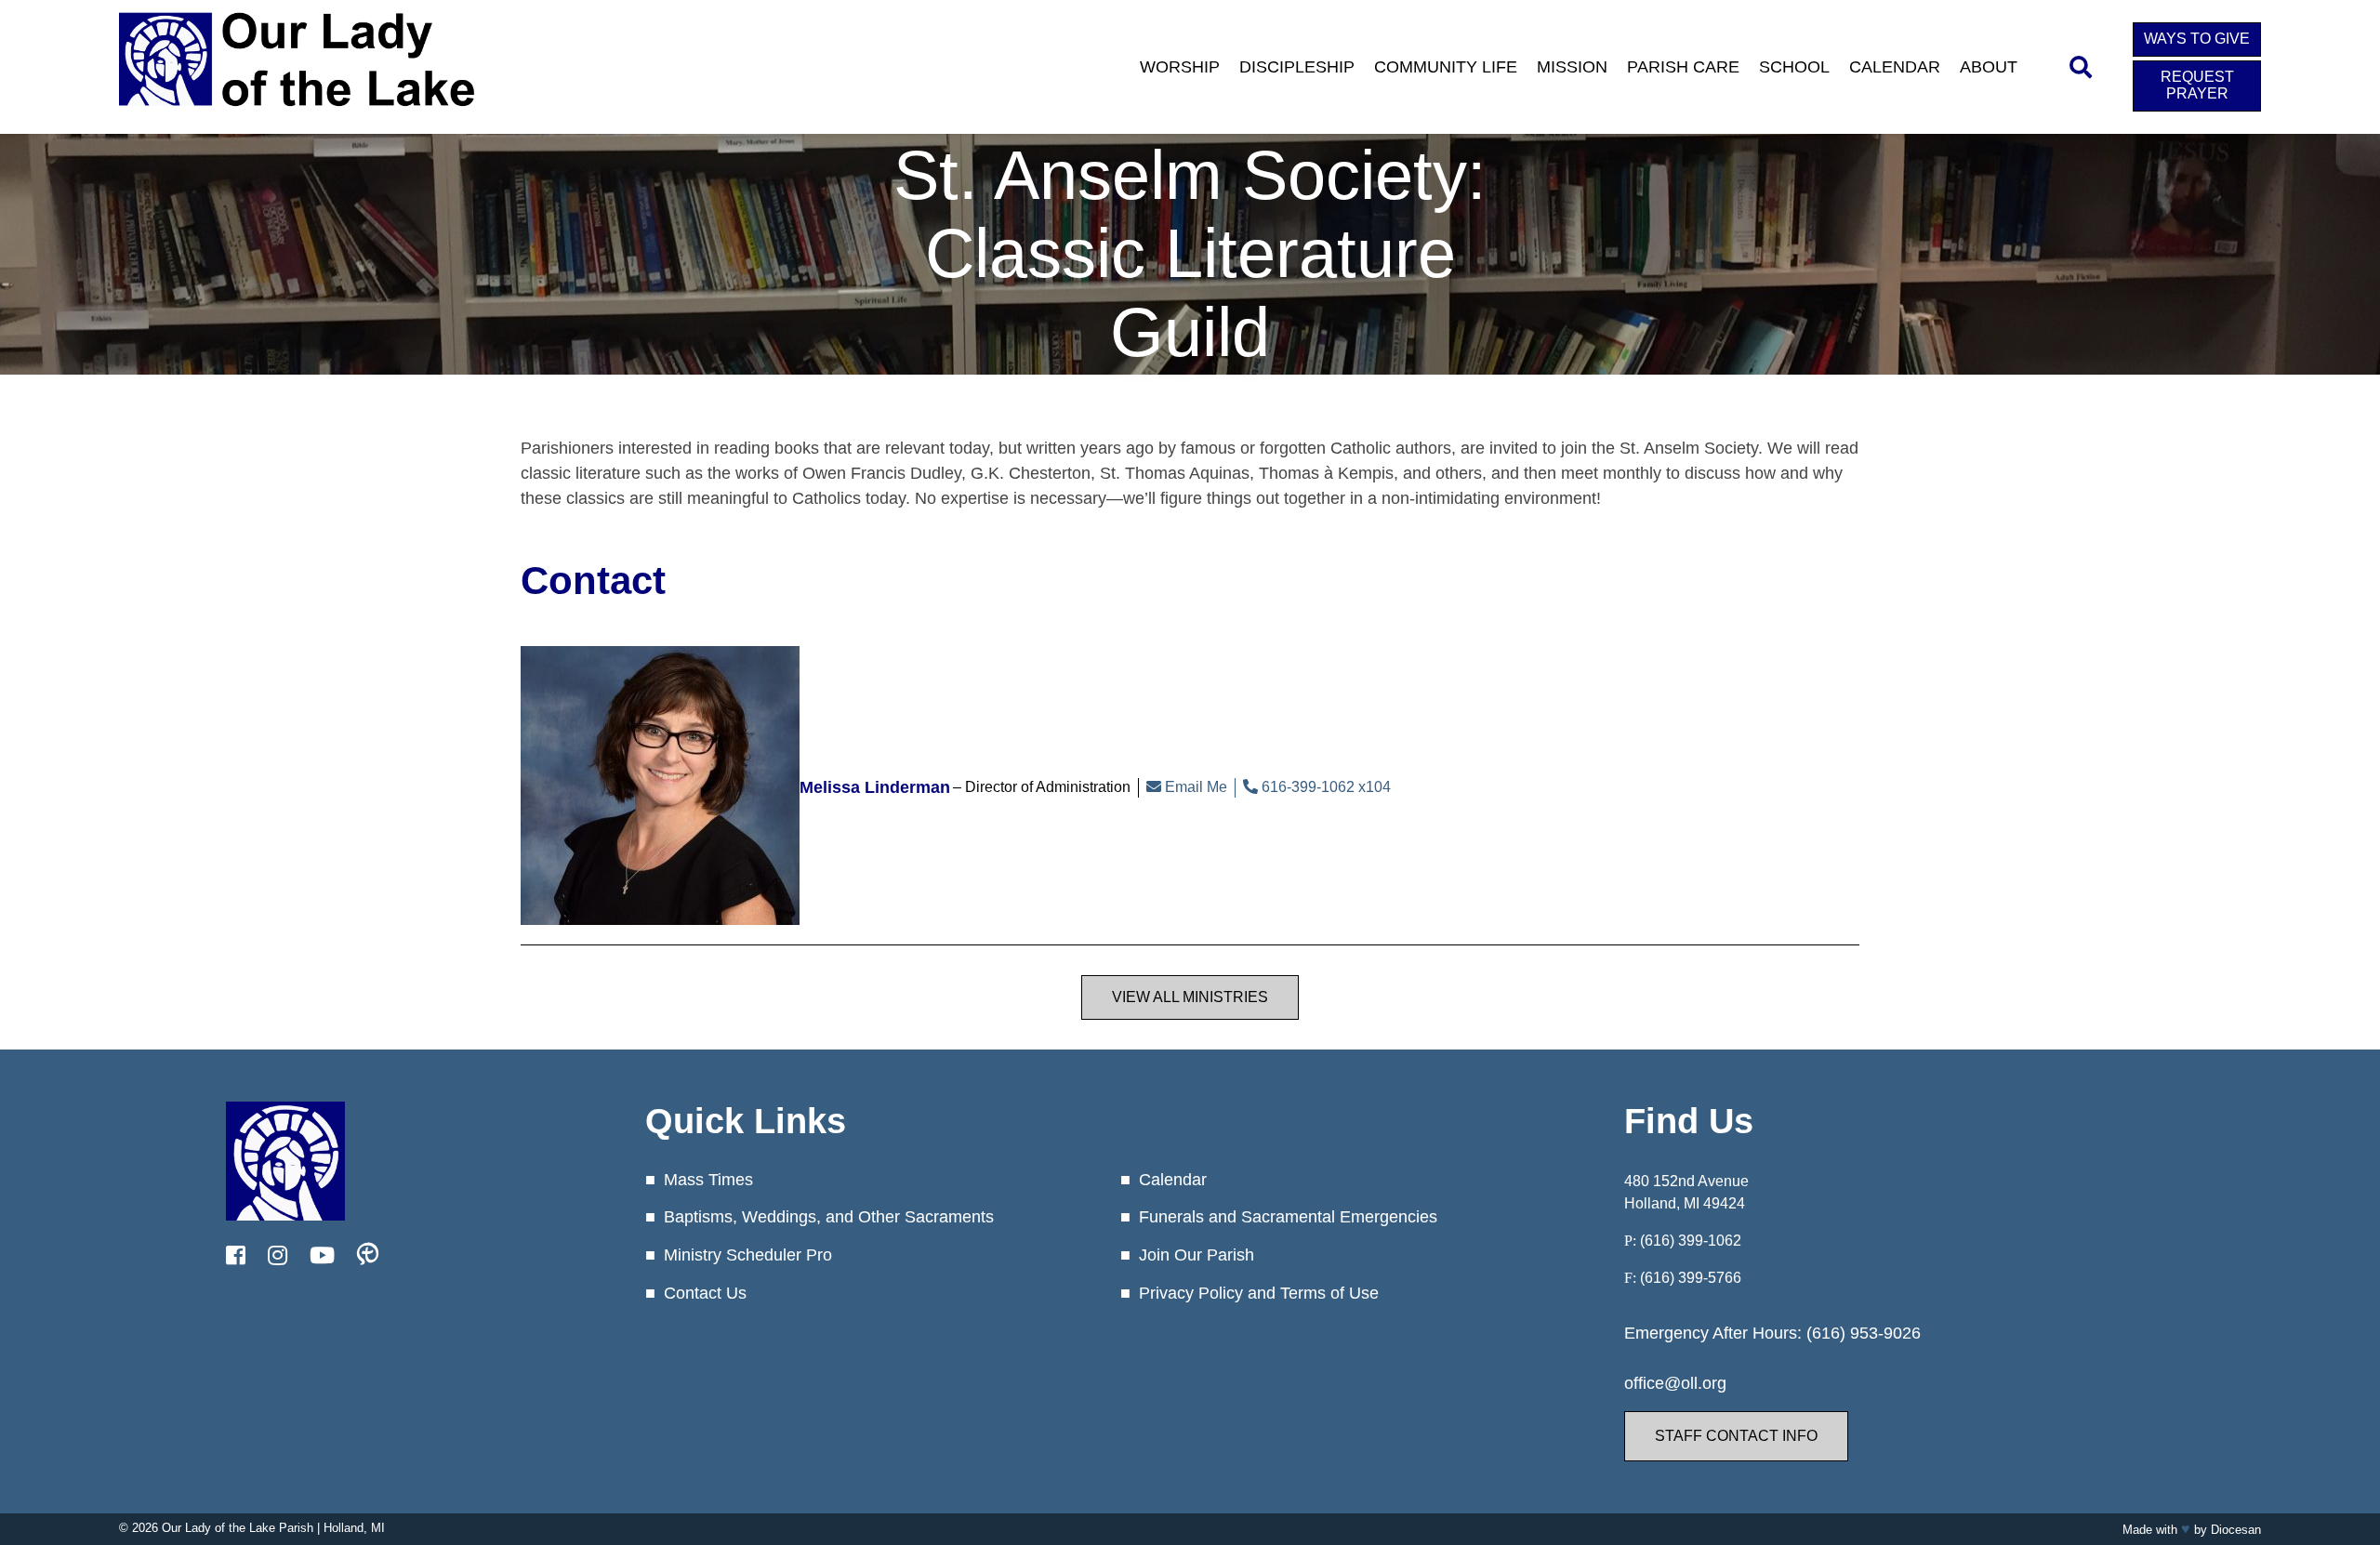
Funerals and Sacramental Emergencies (1288, 1217)
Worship (1180, 67)
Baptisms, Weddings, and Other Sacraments (829, 1217)
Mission (1572, 67)
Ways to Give (2197, 39)
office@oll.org (1675, 1383)
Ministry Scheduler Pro (748, 1255)
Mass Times (708, 1180)
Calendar (1895, 67)
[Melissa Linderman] (660, 787)
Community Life (1446, 67)
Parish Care (1683, 67)
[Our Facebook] (236, 1256)
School (1794, 67)
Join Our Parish (1197, 1255)
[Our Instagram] (278, 1256)
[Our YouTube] (322, 1256)
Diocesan (2236, 1530)
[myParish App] (368, 1256)
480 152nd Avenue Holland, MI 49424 (1686, 1192)
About (1989, 67)
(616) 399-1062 (1691, 1241)
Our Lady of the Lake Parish (238, 1528)
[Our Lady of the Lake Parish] (297, 119)
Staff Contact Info (1736, 1436)
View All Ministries (1190, 997)
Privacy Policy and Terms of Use (1259, 1293)
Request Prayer (2197, 85)
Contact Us (705, 1293)
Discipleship (1297, 67)
